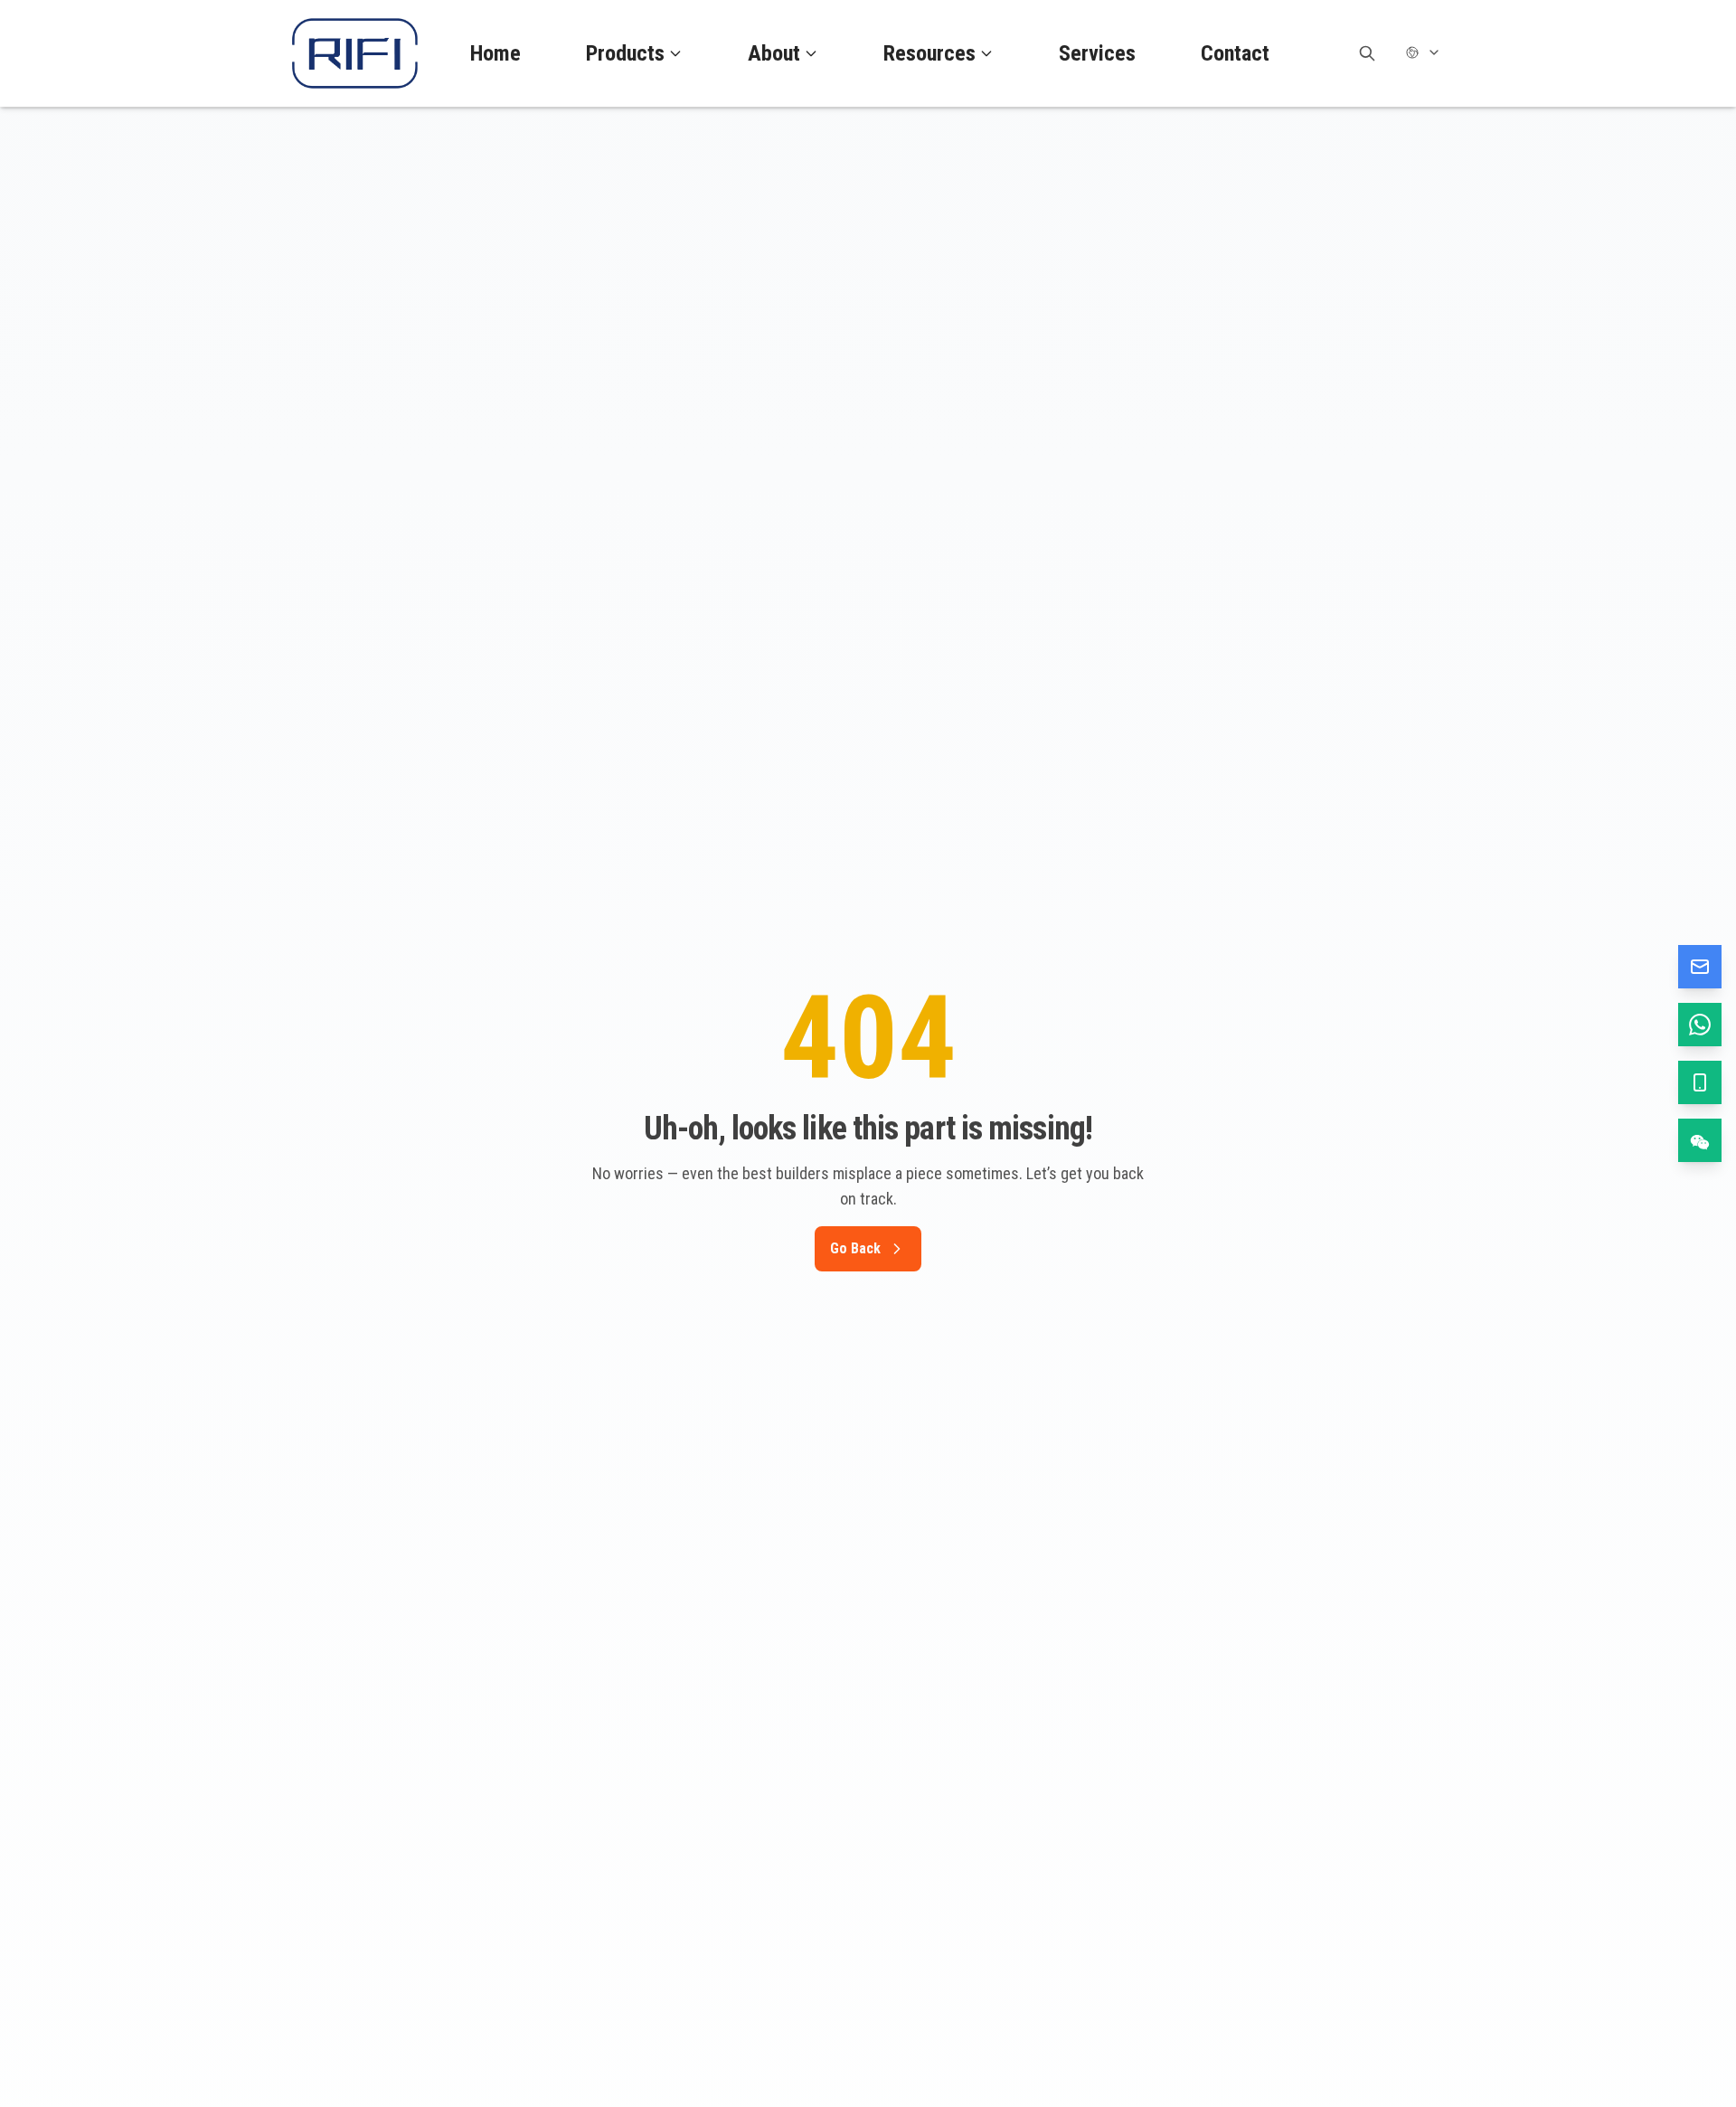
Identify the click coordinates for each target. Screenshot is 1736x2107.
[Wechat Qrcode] (1700, 1140)
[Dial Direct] (1700, 1082)
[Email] (1700, 967)
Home (495, 53)
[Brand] (354, 53)
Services (1097, 53)
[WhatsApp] (1700, 1025)
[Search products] (1367, 53)
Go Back (855, 1248)
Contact (1235, 53)
